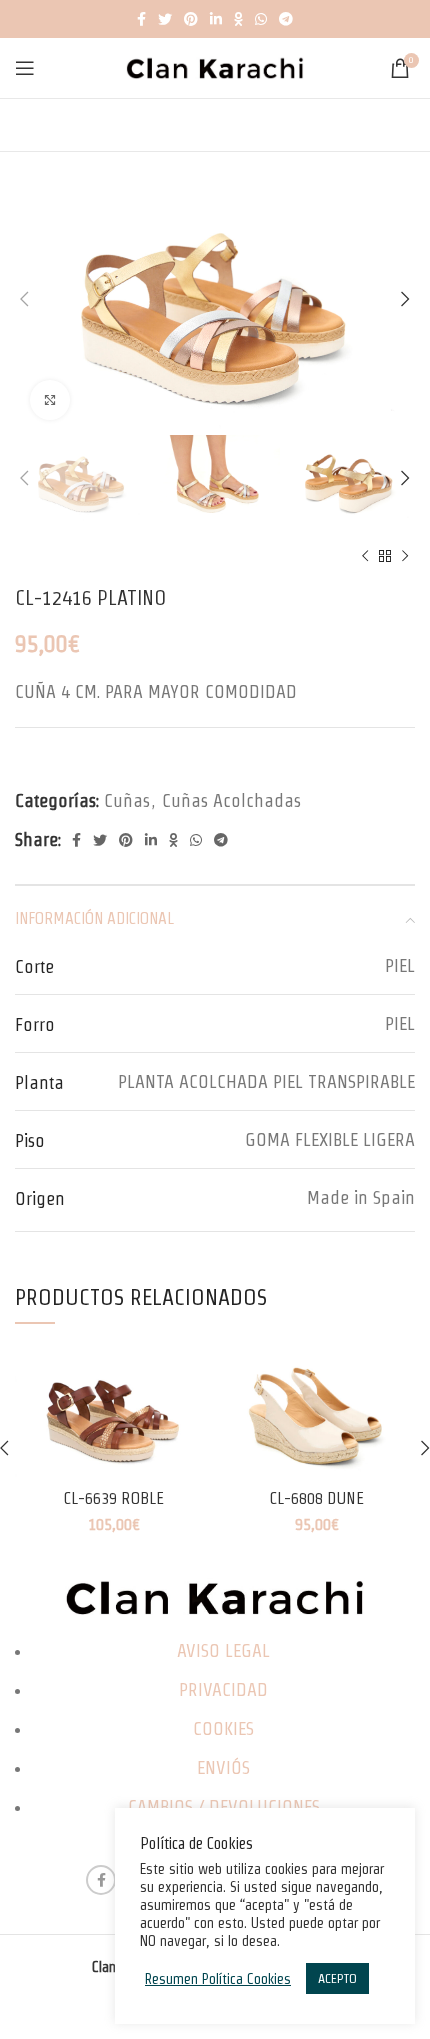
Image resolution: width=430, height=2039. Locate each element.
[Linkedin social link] (216, 19)
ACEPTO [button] (337, 1978)
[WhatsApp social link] (261, 19)
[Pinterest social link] (191, 19)
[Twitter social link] (165, 19)
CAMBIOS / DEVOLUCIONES (224, 1806)
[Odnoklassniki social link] (238, 19)
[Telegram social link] (286, 19)
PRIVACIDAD (223, 1689)
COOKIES (223, 1728)
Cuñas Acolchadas (231, 800)
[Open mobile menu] (25, 68)
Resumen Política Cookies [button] (218, 1979)
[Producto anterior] (365, 556)
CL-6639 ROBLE (113, 1498)
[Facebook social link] (141, 19)
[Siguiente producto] (405, 556)
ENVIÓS (223, 1767)
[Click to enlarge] (50, 400)
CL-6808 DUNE (316, 1498)
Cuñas (127, 800)
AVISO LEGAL (223, 1650)
